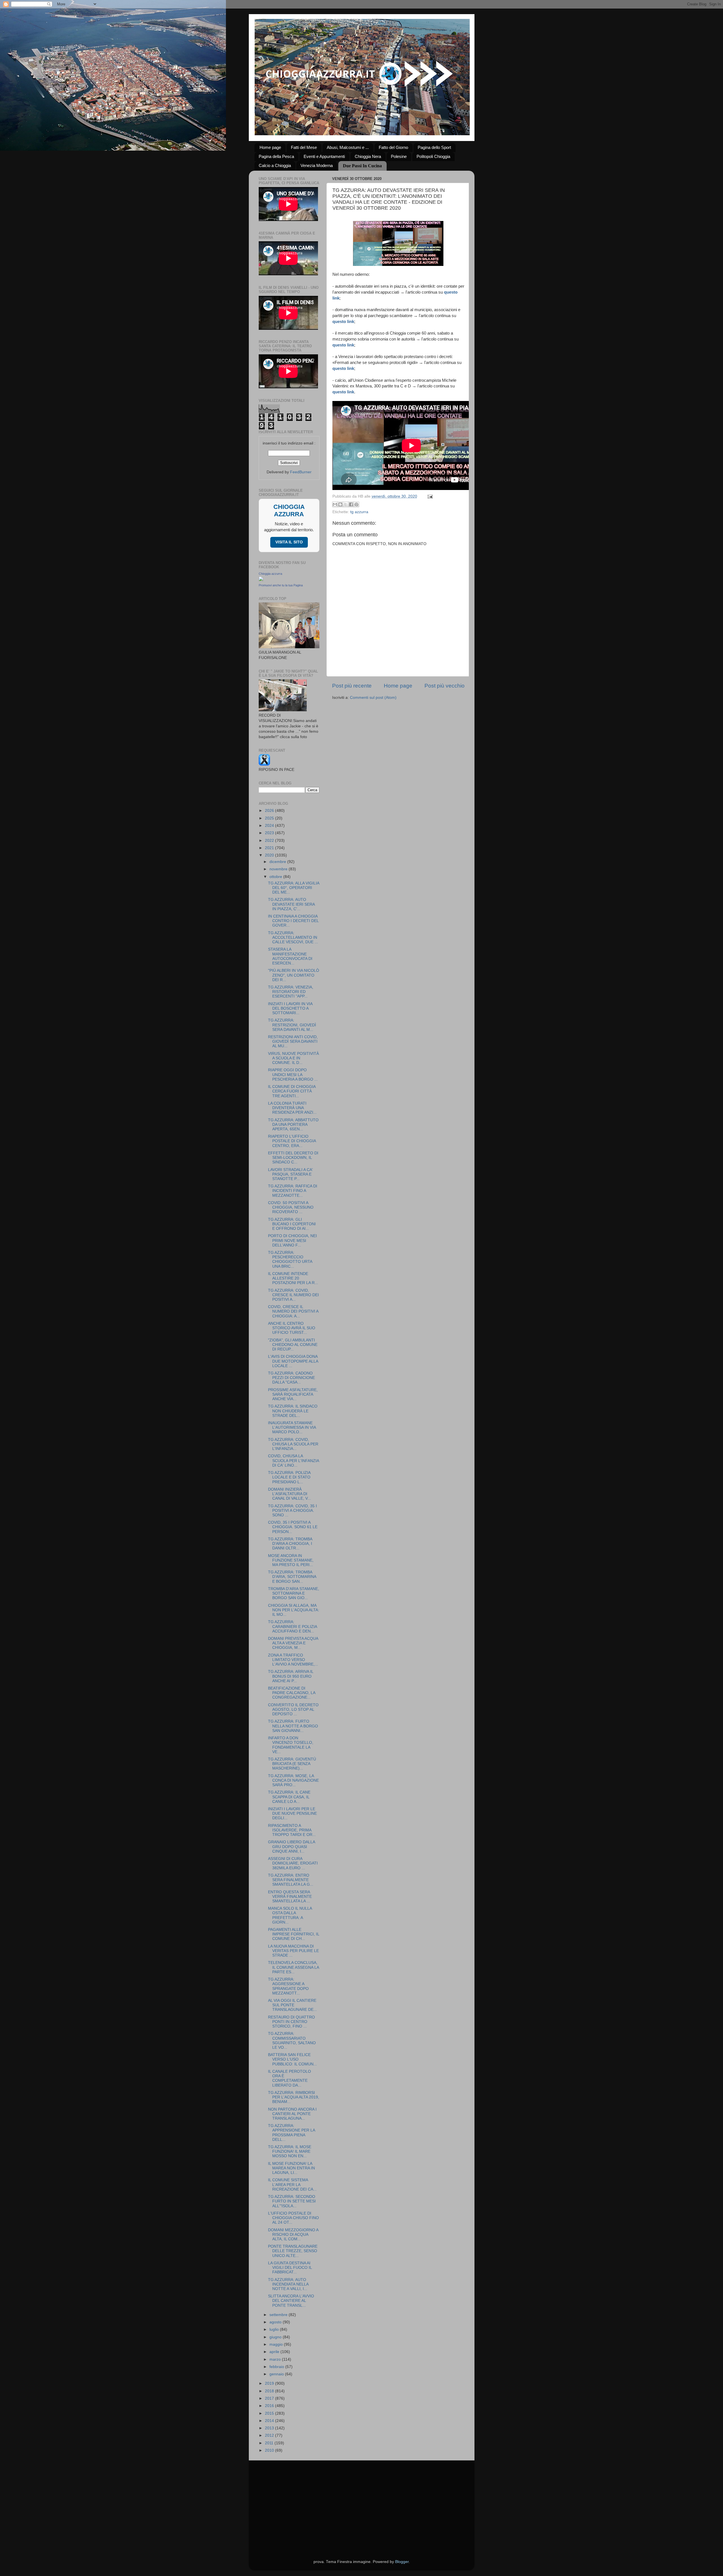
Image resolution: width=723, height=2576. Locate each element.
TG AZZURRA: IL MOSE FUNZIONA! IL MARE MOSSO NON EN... (290, 2151)
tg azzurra (359, 512)
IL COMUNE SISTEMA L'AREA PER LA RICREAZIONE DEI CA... (292, 2184)
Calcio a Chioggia (275, 165)
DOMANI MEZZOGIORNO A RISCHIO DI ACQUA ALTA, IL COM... (293, 2235)
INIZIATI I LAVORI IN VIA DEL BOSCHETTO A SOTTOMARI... (290, 1008)
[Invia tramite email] (335, 504)
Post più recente (352, 686)
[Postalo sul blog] (340, 504)
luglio (275, 2329)
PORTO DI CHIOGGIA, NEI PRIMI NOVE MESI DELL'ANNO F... (292, 1240)
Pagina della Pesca (276, 156)
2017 (270, 2398)
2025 (270, 818)
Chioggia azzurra (270, 574)
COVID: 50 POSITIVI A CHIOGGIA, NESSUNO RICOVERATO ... (291, 1207)
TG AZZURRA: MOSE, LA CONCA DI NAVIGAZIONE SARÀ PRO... (293, 1780)
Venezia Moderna (317, 165)
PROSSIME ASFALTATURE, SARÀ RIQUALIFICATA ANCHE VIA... (293, 1394)
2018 (270, 2391)
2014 (270, 2421)
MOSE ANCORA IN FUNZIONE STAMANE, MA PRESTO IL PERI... (291, 1560)
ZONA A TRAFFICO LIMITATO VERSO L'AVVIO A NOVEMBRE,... (293, 1660)
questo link (343, 322)
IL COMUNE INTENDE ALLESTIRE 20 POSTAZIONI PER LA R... (293, 1278)
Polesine (399, 156)
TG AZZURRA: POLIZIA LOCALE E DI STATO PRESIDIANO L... (289, 1477)
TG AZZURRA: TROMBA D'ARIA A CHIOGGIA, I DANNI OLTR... (290, 1544)
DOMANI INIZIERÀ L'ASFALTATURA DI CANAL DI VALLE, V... (289, 1494)
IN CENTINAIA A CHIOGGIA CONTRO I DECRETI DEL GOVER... (293, 921)
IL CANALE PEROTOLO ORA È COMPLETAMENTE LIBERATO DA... (289, 2078)
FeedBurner (301, 472)
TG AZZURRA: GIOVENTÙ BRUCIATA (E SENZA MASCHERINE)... (292, 1764)
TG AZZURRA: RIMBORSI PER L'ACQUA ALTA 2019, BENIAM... (294, 2097)
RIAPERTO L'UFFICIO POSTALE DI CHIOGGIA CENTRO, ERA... (292, 1141)
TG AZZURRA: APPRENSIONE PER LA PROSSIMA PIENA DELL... (291, 2133)
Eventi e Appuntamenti (324, 156)
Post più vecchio (445, 686)
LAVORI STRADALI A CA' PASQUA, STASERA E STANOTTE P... (290, 1174)
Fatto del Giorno (393, 147)
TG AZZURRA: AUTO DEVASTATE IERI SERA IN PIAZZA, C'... (291, 904)
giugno (276, 2337)
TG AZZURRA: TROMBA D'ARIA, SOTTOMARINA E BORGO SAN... (292, 1577)
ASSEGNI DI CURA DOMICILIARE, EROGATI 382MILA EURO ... (293, 1863)
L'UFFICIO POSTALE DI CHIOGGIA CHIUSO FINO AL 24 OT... (293, 2218)
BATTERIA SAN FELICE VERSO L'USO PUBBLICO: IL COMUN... (292, 2059)
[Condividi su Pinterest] (356, 504)
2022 (270, 841)
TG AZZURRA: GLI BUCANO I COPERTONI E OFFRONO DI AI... (292, 1224)
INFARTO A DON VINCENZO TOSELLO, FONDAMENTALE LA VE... (291, 1745)
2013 (270, 2428)
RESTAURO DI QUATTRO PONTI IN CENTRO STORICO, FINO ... (291, 2022)
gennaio (277, 2374)
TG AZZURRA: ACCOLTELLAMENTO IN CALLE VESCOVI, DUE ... (293, 937)
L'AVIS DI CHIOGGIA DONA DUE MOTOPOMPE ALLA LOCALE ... (293, 1361)
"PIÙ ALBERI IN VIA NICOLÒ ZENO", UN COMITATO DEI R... (294, 975)
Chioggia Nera (368, 156)
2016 (270, 2406)
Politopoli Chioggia (433, 156)
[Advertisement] (362, 2503)
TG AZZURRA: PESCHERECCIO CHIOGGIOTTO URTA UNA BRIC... (290, 1259)
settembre (279, 2315)
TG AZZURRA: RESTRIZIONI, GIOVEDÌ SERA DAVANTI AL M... (292, 1025)
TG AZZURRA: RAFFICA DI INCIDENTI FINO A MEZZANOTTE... (293, 1191)
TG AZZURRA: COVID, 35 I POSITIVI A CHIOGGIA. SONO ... (292, 1511)
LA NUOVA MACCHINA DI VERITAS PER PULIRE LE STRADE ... (293, 1951)
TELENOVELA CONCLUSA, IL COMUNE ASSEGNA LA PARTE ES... (293, 1967)
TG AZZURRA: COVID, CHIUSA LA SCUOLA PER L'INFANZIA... (293, 1444)
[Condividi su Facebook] (351, 504)
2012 (270, 2435)
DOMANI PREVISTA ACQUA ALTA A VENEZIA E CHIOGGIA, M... (293, 1643)
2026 (270, 811)
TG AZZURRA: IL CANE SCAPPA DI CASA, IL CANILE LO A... (289, 1797)
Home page (270, 147)
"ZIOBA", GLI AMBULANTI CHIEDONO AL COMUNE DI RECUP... (293, 1345)
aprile (275, 2352)
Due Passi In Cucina (362, 166)
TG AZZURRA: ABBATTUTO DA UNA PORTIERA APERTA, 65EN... (293, 1125)
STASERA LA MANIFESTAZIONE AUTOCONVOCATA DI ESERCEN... (290, 956)
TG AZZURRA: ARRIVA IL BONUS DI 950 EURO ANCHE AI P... (291, 1676)
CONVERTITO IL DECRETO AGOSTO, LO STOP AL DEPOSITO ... (293, 1709)
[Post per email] (429, 496)
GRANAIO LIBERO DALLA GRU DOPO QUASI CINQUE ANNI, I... (291, 1847)
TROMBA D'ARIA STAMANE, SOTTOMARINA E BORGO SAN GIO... (294, 1593)
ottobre (276, 877)
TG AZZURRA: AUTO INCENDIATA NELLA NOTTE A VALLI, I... (288, 2284)
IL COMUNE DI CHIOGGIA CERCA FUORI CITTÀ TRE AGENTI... (292, 1091)
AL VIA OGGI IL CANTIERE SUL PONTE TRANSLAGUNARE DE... (292, 2005)
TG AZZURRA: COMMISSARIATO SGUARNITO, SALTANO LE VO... (292, 2041)
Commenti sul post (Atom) (373, 698)
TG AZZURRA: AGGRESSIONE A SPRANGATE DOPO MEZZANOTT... (288, 1986)
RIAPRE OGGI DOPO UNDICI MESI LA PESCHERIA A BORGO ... (293, 1075)
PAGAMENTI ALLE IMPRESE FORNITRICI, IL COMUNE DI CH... (294, 1934)
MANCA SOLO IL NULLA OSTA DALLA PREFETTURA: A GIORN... (290, 1915)
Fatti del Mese (304, 147)
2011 (270, 2443)
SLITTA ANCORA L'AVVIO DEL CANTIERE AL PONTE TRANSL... (291, 2301)
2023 (270, 833)
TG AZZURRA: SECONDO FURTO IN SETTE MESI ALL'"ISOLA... (292, 2201)
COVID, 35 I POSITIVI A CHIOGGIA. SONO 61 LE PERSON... (293, 1527)
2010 (270, 2450)
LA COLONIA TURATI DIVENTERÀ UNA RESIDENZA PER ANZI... (292, 1108)
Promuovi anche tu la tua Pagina (281, 585)
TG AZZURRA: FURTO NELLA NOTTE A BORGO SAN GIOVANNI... (293, 1726)
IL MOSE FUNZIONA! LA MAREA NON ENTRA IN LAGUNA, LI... (291, 2168)
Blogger (402, 2562)
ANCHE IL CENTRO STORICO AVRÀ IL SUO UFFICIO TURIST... (292, 1328)
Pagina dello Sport (434, 147)
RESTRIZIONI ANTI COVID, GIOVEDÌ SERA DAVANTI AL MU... (293, 1041)
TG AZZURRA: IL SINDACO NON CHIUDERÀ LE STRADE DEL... (293, 1411)
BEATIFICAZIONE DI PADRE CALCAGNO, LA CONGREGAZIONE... (292, 1693)
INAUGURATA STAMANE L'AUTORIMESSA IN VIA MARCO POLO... (292, 1427)
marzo (276, 2359)
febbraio (277, 2367)
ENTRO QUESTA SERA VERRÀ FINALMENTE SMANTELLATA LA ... (290, 1897)
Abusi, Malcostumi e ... (348, 147)
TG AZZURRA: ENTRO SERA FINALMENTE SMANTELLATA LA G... (291, 1880)
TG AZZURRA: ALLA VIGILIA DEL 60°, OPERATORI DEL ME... (294, 888)
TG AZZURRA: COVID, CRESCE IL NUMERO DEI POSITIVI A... (293, 1295)
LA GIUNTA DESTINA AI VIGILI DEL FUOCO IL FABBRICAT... (290, 2268)
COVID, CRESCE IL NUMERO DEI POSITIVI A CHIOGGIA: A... (293, 1311)
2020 (270, 855)
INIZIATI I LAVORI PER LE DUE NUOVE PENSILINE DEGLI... (292, 1813)
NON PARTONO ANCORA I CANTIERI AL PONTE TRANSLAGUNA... (292, 2114)
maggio (277, 2344)
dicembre (278, 862)
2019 (270, 2383)
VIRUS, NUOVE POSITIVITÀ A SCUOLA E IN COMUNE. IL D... (293, 1058)
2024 (270, 826)
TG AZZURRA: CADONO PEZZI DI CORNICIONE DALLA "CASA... (291, 1378)
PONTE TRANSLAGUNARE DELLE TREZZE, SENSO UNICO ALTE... (293, 2251)
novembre (279, 869)
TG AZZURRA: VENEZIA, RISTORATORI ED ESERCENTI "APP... (291, 992)
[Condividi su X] (346, 504)
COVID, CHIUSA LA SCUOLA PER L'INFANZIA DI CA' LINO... (293, 1461)
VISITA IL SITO (289, 542)
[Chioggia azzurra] (261, 580)
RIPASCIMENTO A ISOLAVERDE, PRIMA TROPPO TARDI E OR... (292, 1830)
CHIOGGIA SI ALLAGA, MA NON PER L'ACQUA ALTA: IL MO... (294, 1610)
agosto (276, 2322)
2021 (270, 848)
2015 (270, 2413)
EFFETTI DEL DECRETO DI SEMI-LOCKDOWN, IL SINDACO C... (293, 1158)
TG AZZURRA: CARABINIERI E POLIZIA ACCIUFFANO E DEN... (292, 1626)
